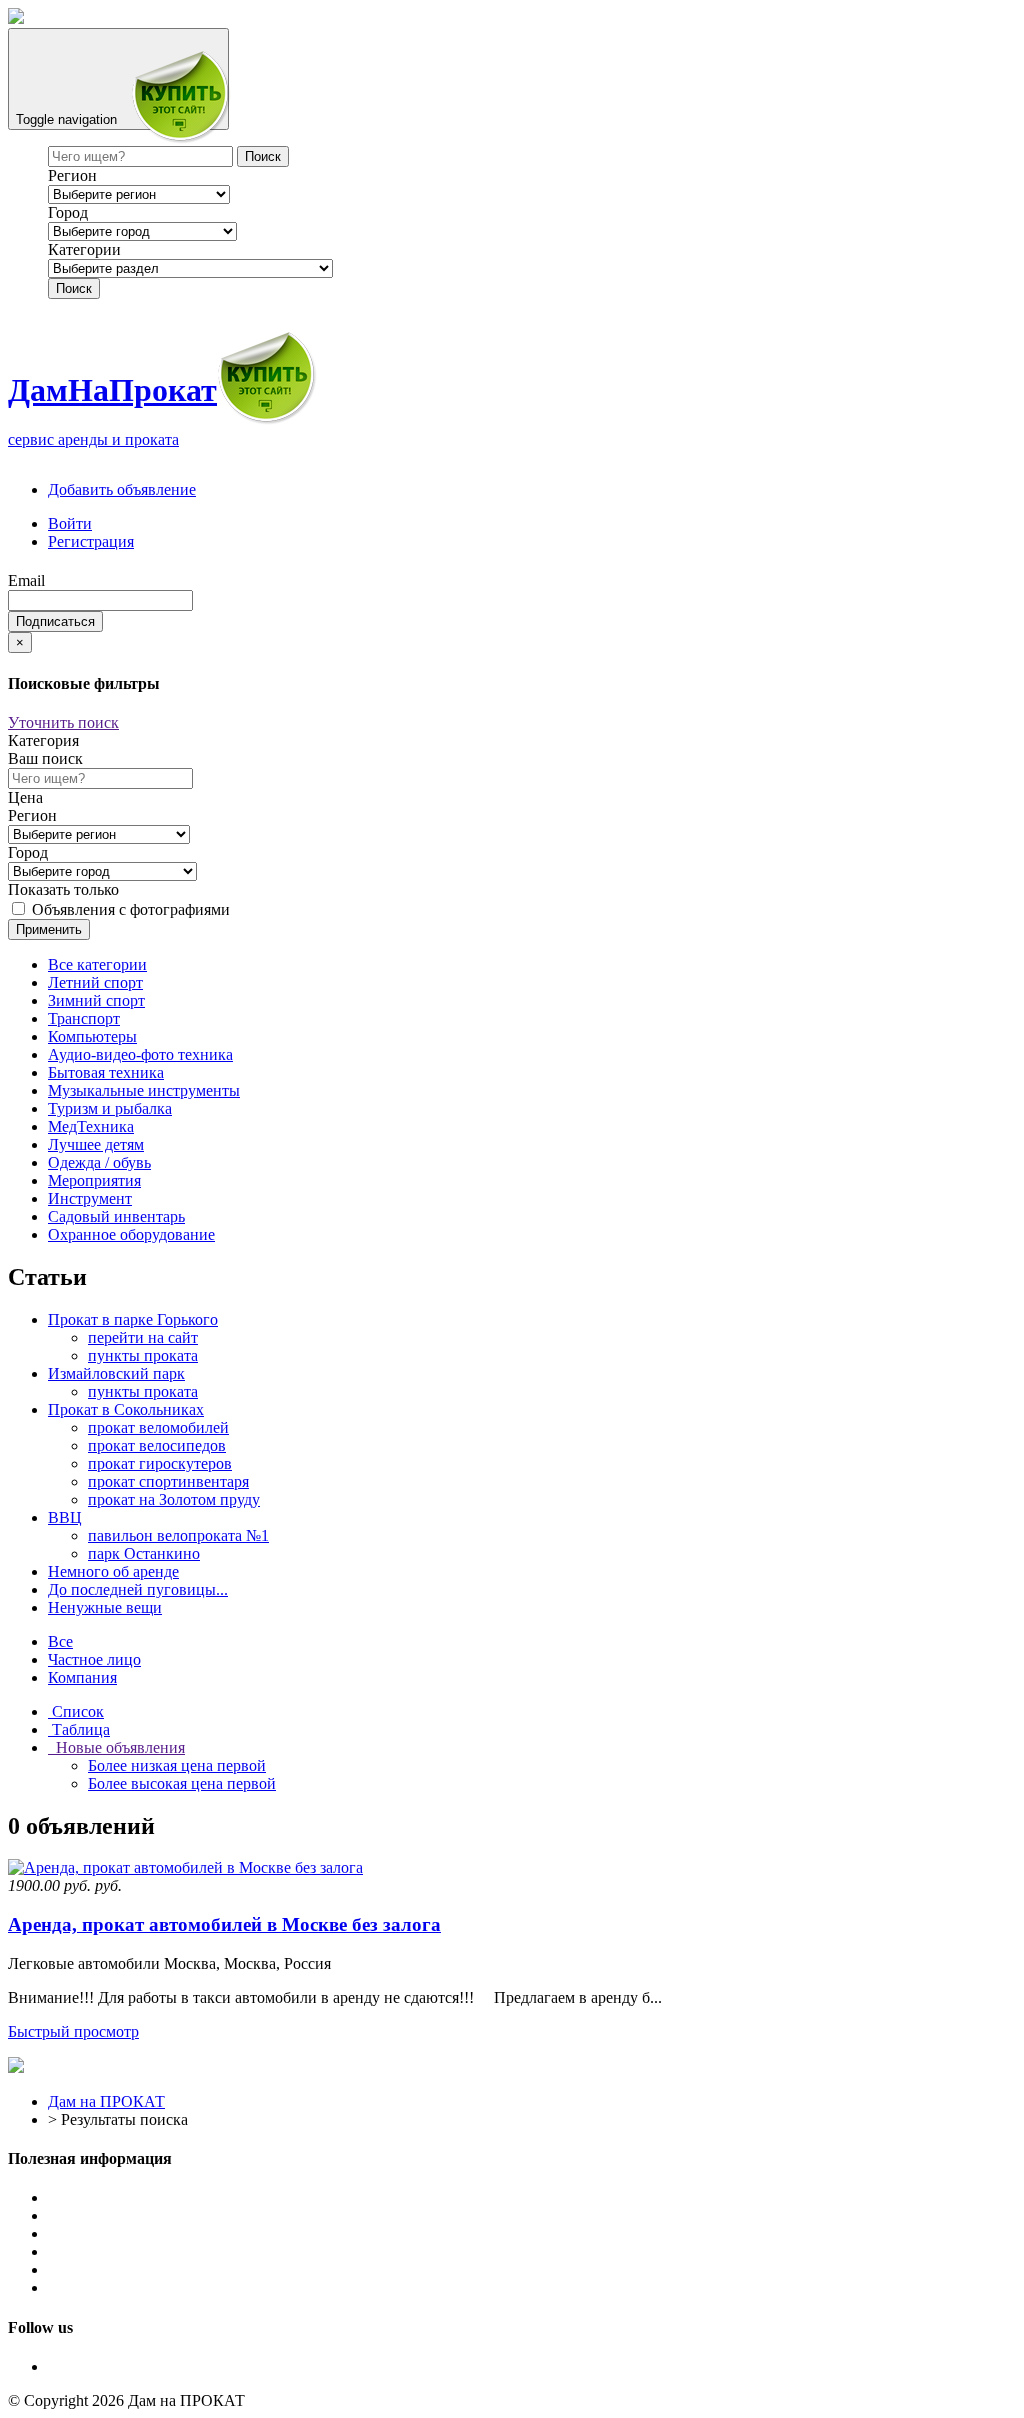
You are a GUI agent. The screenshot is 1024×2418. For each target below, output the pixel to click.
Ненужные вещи (105, 1607)
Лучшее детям (96, 1144)
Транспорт (84, 1018)
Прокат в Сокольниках (126, 1409)
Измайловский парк (116, 1373)
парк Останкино (144, 1553)
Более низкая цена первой (177, 1765)
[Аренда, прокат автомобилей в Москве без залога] (185, 1867)
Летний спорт (95, 982)
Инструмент (90, 1198)
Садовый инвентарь (116, 1216)
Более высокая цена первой (182, 1783)
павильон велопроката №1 (178, 1535)
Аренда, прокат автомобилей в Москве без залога (224, 1924)
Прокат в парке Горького (133, 1319)
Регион (72, 175)
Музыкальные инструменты (144, 1090)
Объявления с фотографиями (129, 909)
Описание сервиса (111, 2197)
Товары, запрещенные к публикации (173, 2251)
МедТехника (91, 1126)
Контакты (81, 2287)
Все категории (97, 964)
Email (26, 580)
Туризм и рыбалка (110, 1108)
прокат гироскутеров (160, 1463)
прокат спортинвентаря (168, 1481)
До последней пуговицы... (138, 1589)
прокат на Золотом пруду (174, 1499)
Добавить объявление (122, 489)
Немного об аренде (113, 1571)
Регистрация (91, 541)
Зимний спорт (96, 1000)
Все (60, 1641)
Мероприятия (94, 1180)
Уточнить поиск (63, 722)
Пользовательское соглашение (151, 2215)
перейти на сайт (143, 1337)
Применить (49, 929)
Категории (84, 249)
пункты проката (143, 1355)
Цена (25, 797)
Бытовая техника (106, 1072)
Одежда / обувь (99, 1162)
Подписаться (55, 621)
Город (68, 212)
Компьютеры (92, 1036)
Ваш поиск (45, 758)
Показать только (63, 889)
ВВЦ (65, 1517)
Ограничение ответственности (153, 2233)
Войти (70, 523)
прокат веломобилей (158, 1427)
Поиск (74, 288)
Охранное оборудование (131, 1234)
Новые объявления (116, 1747)
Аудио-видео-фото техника (140, 1054)
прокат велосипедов (157, 1445)
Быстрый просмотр (73, 2031)
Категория (43, 740)
